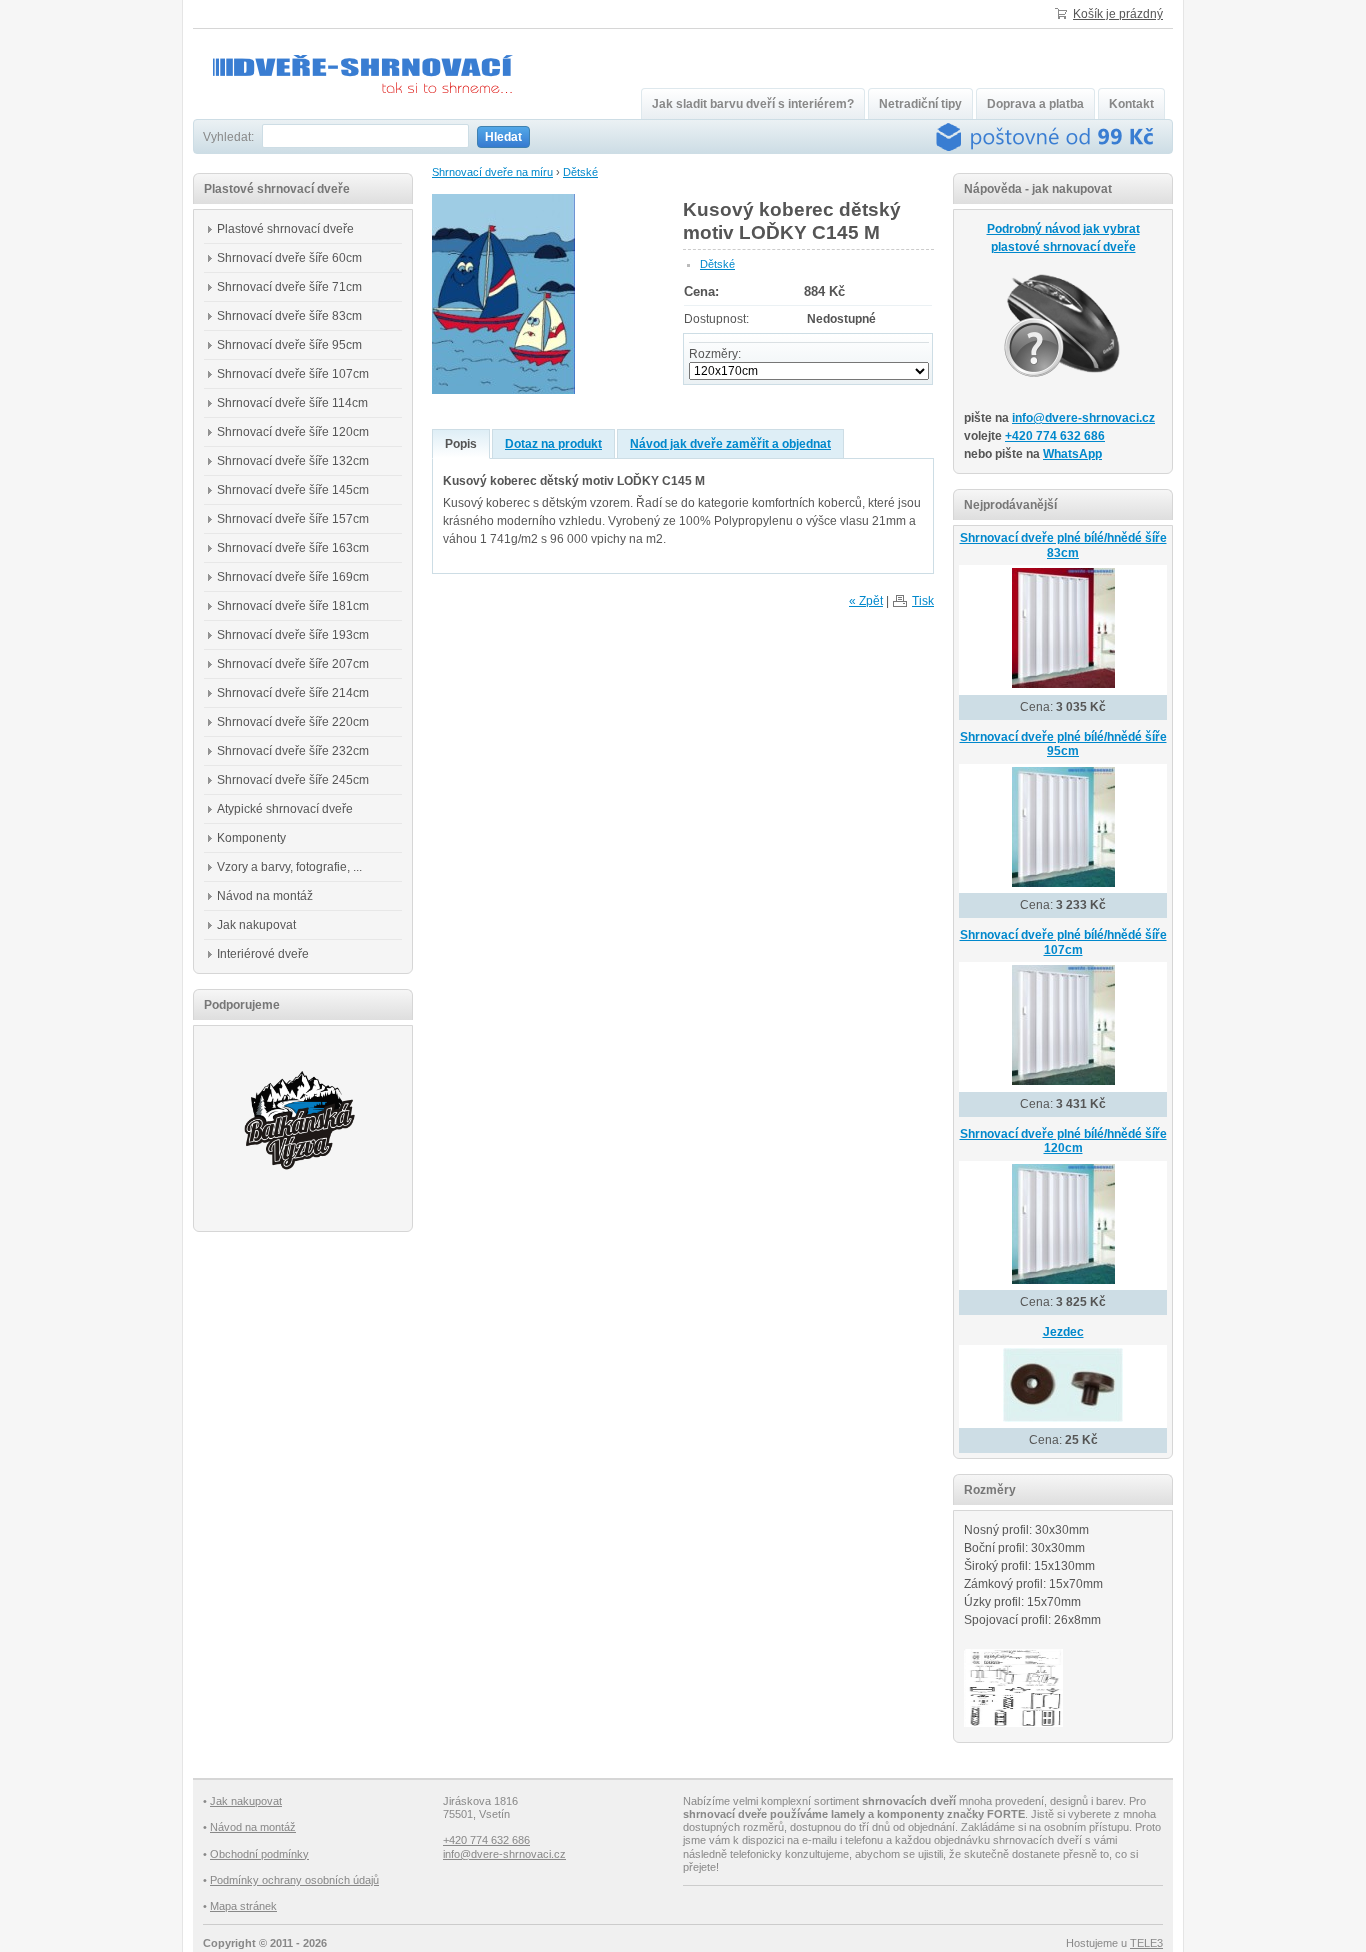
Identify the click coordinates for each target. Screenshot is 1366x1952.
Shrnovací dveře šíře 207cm (293, 664)
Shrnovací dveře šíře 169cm (293, 577)
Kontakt (1131, 104)
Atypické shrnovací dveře (285, 809)
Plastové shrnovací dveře (285, 229)
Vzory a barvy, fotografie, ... (289, 867)
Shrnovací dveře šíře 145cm (293, 490)
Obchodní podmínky (259, 1854)
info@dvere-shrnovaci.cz (1083, 418)
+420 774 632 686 (1055, 436)
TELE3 (1146, 1943)
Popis (461, 444)
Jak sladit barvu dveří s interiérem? (753, 104)
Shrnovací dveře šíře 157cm (293, 519)
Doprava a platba (1035, 104)
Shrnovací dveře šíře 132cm (293, 461)
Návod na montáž (265, 896)
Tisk (923, 601)
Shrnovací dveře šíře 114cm (292, 403)
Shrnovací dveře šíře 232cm (293, 751)
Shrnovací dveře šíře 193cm (293, 635)
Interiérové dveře (263, 954)
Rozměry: (715, 354)
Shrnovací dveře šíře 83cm (289, 316)
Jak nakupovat (256, 925)
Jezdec (1063, 1332)
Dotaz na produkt (553, 444)
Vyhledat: (228, 137)
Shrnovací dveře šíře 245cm (293, 780)
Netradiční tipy (920, 104)
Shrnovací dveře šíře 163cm (293, 548)
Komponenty (251, 838)
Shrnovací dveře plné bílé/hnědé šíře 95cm (1063, 744)
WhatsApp (1072, 454)
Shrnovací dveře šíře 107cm (293, 374)
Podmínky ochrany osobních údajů (294, 1880)
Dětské (580, 172)
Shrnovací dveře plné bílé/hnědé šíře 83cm (1063, 545)
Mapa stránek (243, 1906)
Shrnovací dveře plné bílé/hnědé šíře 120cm (1063, 1141)
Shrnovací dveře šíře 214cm (293, 693)
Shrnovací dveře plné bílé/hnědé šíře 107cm (1063, 942)
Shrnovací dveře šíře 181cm (293, 606)
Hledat (503, 137)
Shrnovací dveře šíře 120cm (293, 432)
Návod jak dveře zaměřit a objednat (730, 444)
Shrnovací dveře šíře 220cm (293, 722)
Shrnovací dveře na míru (492, 172)
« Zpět (866, 601)
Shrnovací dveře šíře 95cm (289, 345)
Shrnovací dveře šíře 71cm (289, 287)
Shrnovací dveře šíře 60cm (289, 258)
